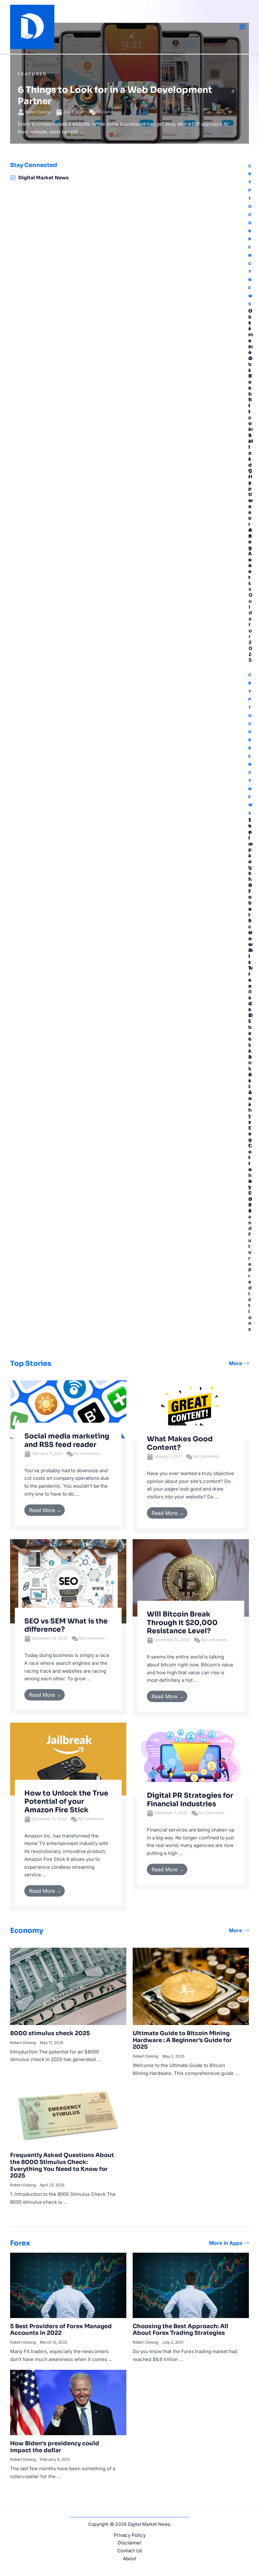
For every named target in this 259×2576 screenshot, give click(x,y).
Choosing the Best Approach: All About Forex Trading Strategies (181, 2330)
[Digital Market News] (13, 178)
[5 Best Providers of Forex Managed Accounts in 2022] (68, 2285)
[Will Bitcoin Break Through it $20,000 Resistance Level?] (191, 1578)
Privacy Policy (130, 2535)
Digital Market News (43, 178)
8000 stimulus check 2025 (50, 2033)
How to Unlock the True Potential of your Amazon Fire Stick (66, 1802)
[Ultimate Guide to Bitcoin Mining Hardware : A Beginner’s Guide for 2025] (191, 1986)
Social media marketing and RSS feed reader (67, 1440)
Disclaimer (129, 2543)
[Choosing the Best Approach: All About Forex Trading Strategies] (191, 2285)
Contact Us (130, 2551)
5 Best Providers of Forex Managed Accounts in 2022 (61, 2330)
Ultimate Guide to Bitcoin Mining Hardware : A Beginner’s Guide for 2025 (251, 485)
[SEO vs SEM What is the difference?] (68, 1581)
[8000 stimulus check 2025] (68, 1986)
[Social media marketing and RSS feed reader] (68, 1409)
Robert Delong (38, 112)
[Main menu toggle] (242, 27)
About (129, 2558)
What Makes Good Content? (180, 1443)
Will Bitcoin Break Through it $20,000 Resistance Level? (182, 1623)
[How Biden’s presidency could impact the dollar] (68, 2402)
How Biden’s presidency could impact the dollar (55, 2447)
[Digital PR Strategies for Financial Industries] (191, 1760)
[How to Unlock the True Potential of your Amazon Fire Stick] (68, 1759)
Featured (32, 74)
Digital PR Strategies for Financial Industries (190, 1799)
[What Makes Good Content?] (191, 1411)
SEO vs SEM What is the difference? (66, 1625)
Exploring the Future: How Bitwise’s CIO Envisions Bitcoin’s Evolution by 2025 (251, 1016)
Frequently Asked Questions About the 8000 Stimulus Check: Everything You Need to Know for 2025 (62, 2165)
